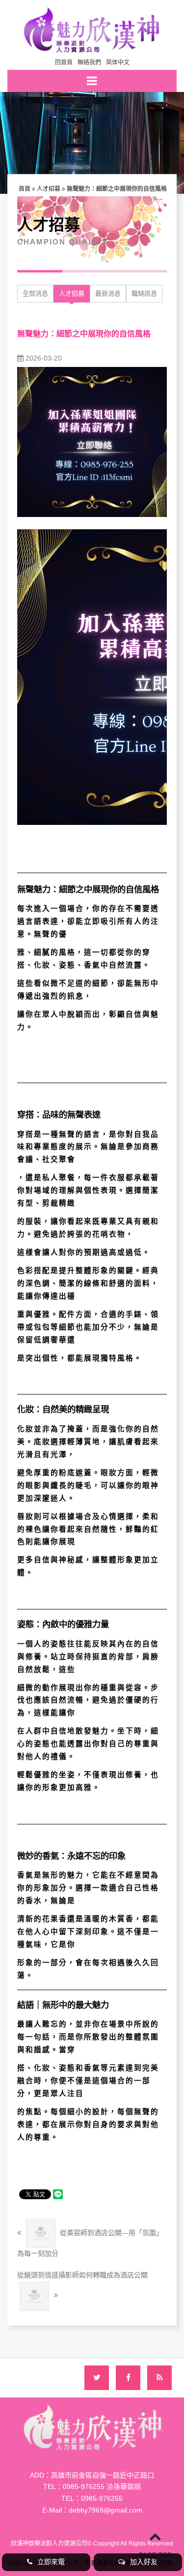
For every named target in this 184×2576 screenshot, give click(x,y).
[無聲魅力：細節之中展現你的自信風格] (92, 441)
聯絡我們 (89, 62)
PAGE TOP (155, 2555)
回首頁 (64, 62)
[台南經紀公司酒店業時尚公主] (92, 29)
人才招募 (49, 189)
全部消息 (35, 293)
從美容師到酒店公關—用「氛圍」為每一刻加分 (90, 2243)
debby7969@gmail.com (105, 2510)
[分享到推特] (97, 2378)
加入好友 (144, 2562)
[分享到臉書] (128, 2378)
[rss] (159, 2378)
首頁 (25, 189)
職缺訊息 (144, 293)
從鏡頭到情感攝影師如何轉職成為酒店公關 (82, 2275)
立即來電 (51, 2562)
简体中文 (118, 62)
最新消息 (108, 293)
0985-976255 (102, 2498)
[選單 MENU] (92, 81)
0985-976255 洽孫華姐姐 (102, 2486)
